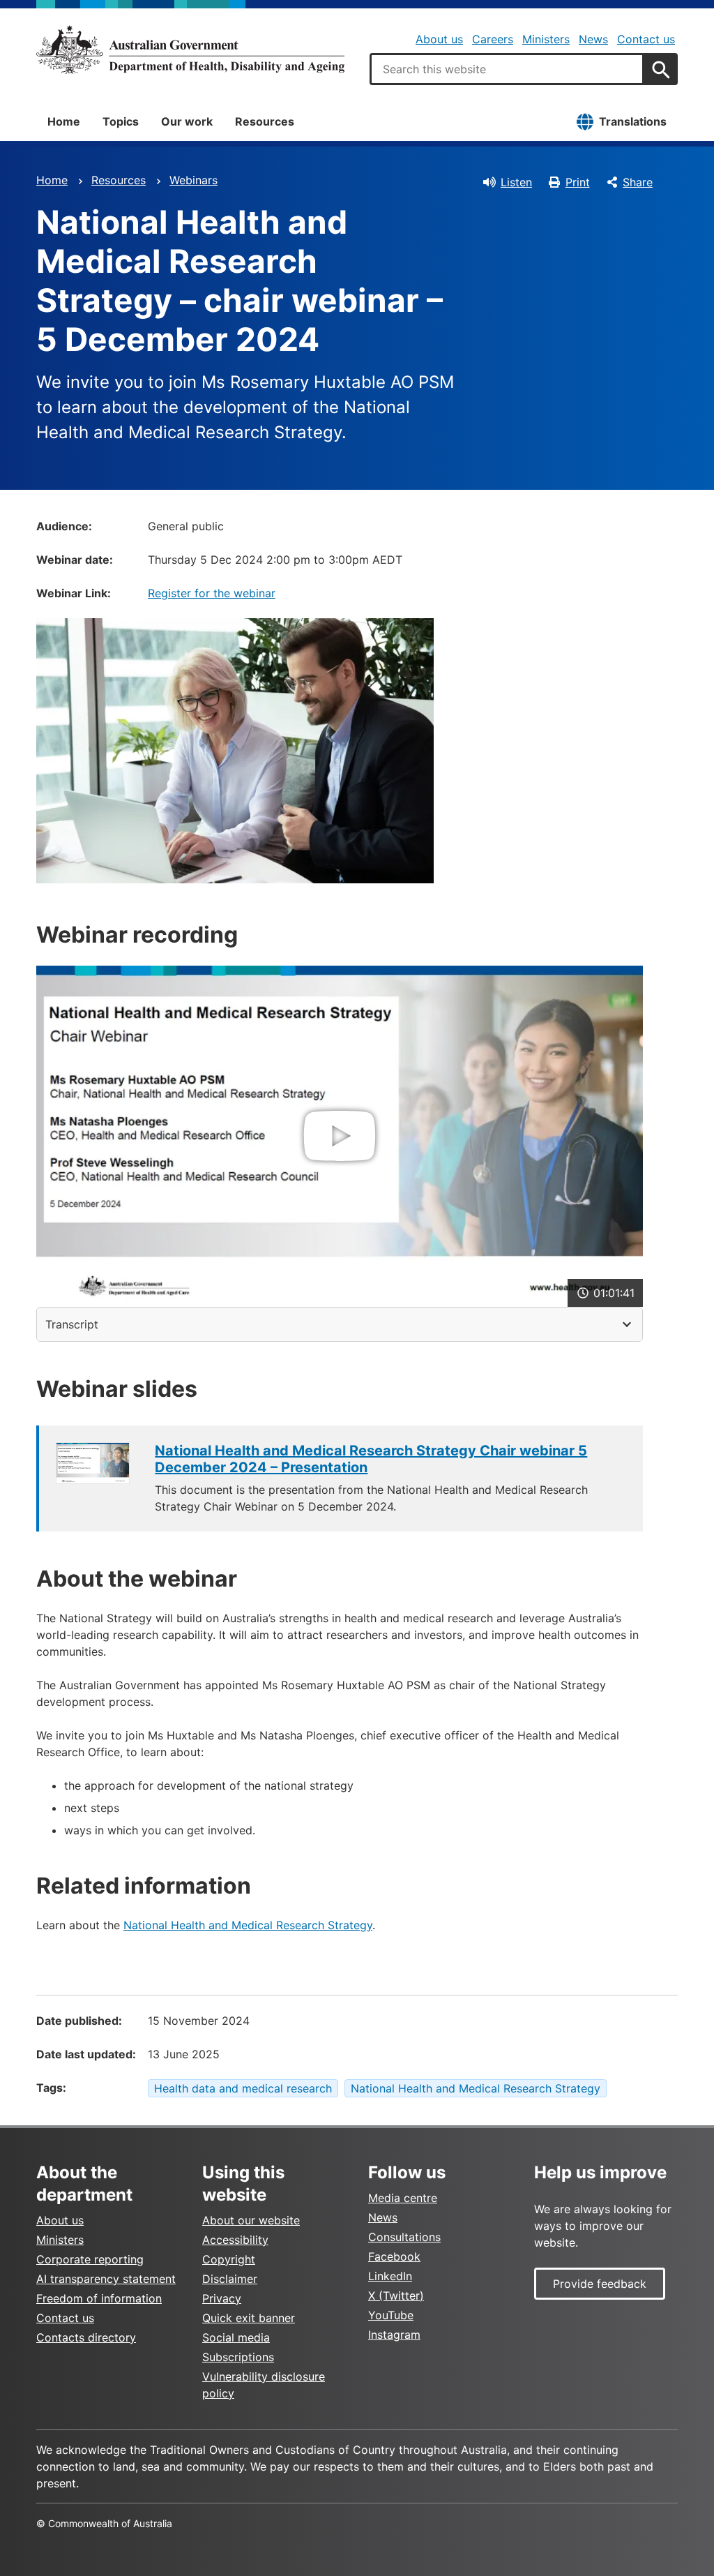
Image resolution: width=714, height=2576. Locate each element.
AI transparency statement (106, 2279)
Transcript (72, 1324)
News (593, 39)
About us (439, 39)
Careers (493, 39)
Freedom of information (99, 2298)
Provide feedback (600, 2284)
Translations (633, 121)
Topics (121, 121)
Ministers (546, 39)
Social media (236, 2337)
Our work (187, 121)
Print (578, 182)
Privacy (222, 2298)
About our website (251, 2220)
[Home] (190, 50)
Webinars (193, 180)
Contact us (646, 39)
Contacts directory (86, 2337)
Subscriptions (238, 2357)
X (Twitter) (396, 2296)
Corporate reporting (90, 2259)
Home (64, 121)
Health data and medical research (243, 2088)
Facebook (394, 2256)
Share (638, 182)
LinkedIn (390, 2276)
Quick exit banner (249, 2318)
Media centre (403, 2198)
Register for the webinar (212, 593)
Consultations (404, 2237)
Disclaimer (230, 2279)
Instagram (394, 2335)
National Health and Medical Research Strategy (248, 1925)
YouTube (391, 2315)
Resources (265, 121)
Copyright (229, 2259)
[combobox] (507, 69)
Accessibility (235, 2240)
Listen (516, 182)
